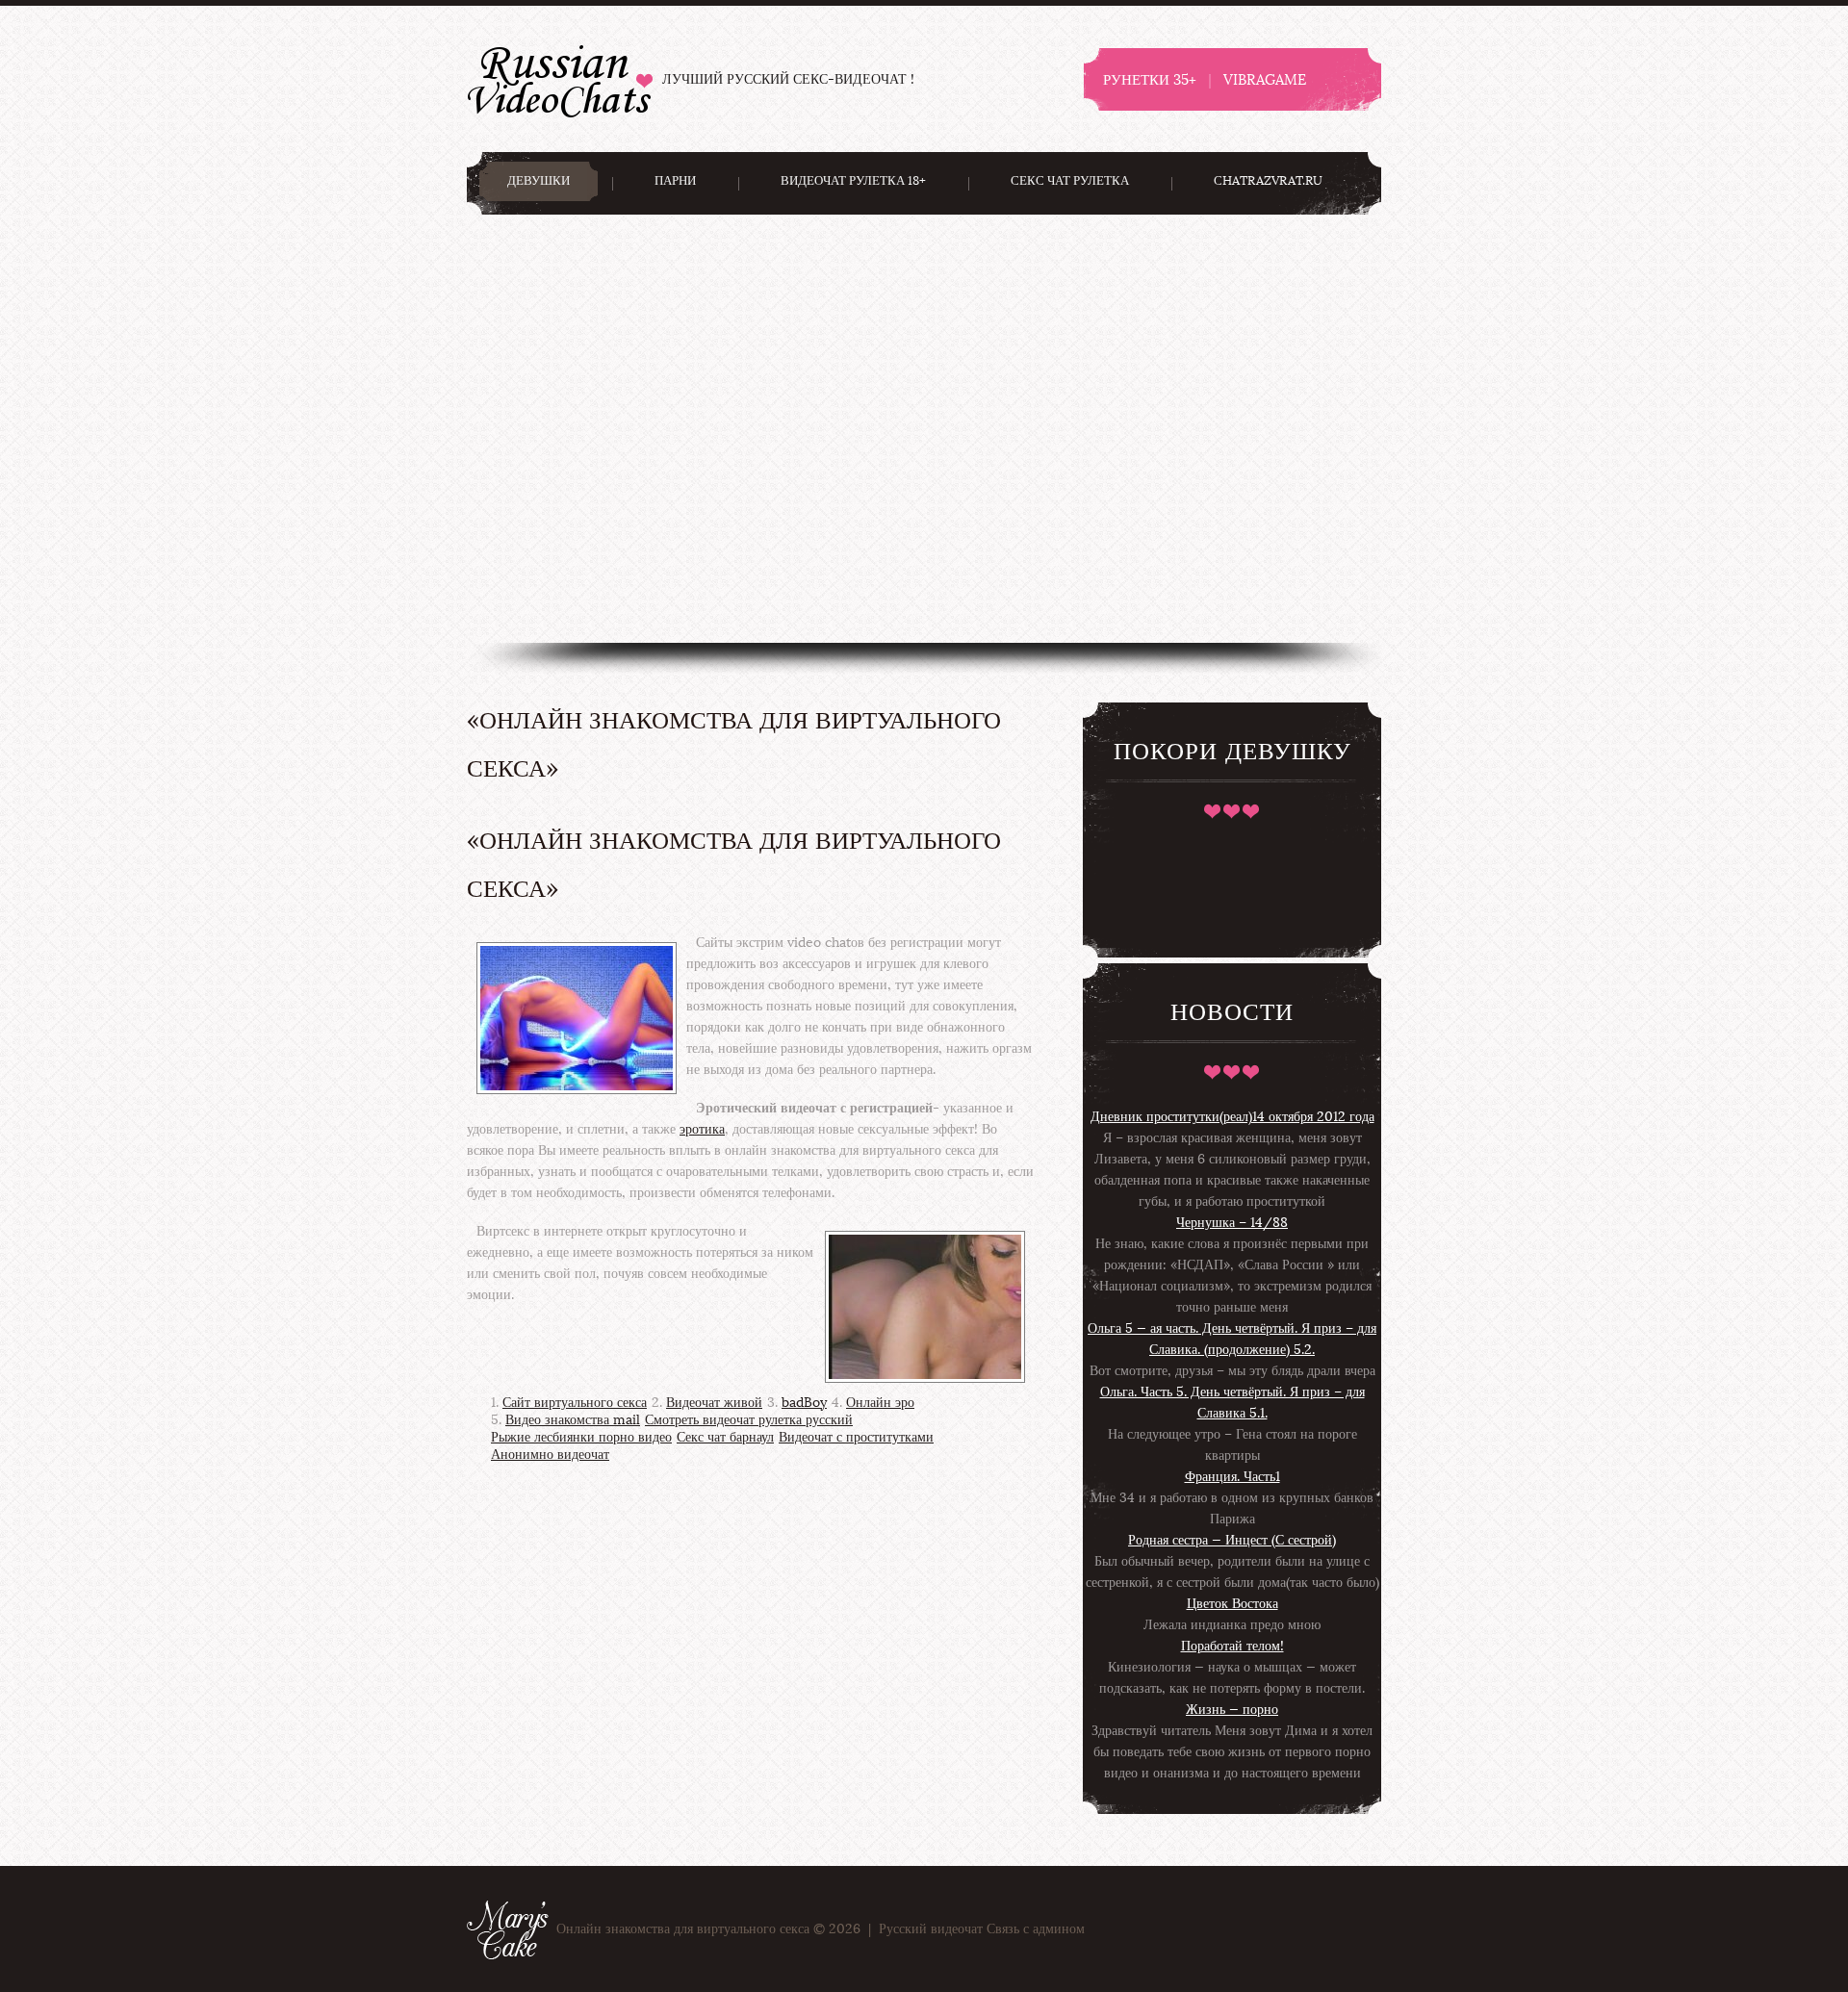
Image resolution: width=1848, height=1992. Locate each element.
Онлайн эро (880, 1403)
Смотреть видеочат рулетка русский (749, 1420)
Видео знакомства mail (573, 1420)
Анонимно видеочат (550, 1455)
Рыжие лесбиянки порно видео (581, 1437)
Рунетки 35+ (1150, 79)
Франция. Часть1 (1232, 1477)
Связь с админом (1036, 1929)
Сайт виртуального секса (575, 1403)
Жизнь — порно (1232, 1710)
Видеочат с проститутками (856, 1437)
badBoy (804, 1403)
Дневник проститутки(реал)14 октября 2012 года (1232, 1117)
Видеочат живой (714, 1403)
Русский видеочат (560, 78)
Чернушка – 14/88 (1232, 1223)
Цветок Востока (1232, 1604)
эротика (702, 1129)
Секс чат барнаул (725, 1437)
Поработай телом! (1232, 1646)
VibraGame (1265, 79)
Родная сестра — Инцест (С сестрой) (1232, 1540)
